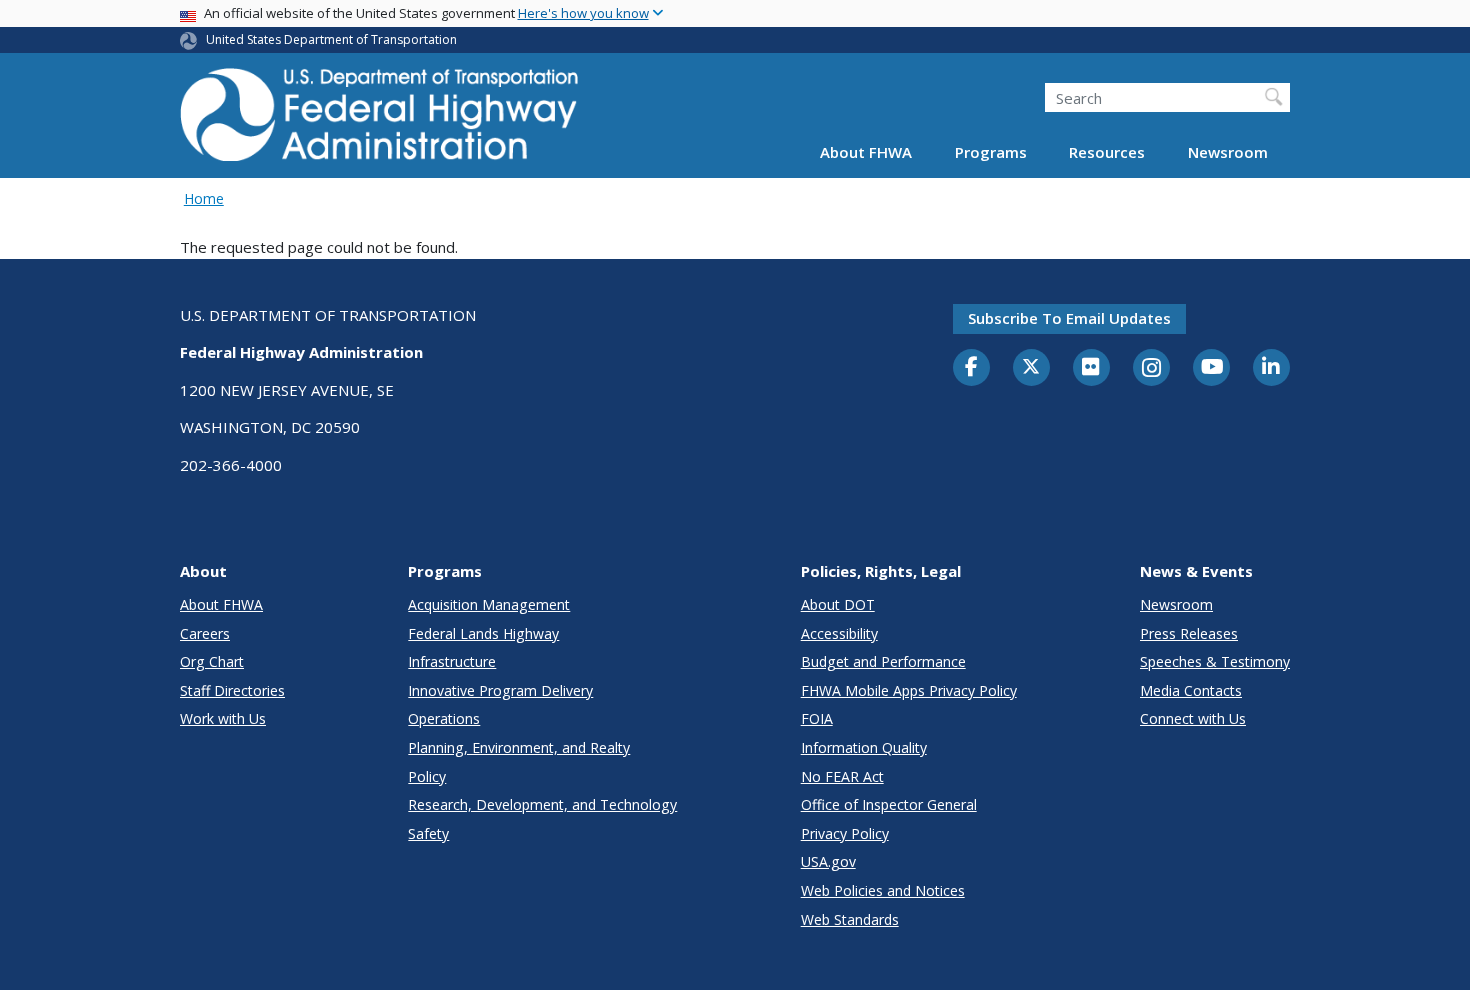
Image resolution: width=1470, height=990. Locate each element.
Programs (991, 152)
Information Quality (864, 747)
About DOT (838, 604)
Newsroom (1228, 152)
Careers (205, 633)
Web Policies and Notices (883, 890)
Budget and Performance (883, 661)
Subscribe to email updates (1069, 318)
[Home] (380, 120)
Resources (1107, 152)
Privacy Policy (845, 833)
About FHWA (866, 152)
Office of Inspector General (889, 804)
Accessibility (839, 633)
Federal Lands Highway (483, 633)
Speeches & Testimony (1215, 661)
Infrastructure (452, 661)
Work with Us (223, 718)
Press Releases (1189, 633)
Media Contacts (1191, 690)
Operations (444, 718)
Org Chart (212, 661)
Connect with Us (1193, 718)
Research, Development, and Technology (542, 804)
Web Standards (850, 919)
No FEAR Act (842, 776)
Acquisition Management (489, 604)
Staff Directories (232, 690)
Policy (427, 776)
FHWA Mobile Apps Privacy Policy (909, 690)
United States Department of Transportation (331, 39)
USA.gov (828, 861)
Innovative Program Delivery (500, 690)
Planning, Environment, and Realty (519, 747)
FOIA (817, 718)
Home (204, 198)
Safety (428, 833)
